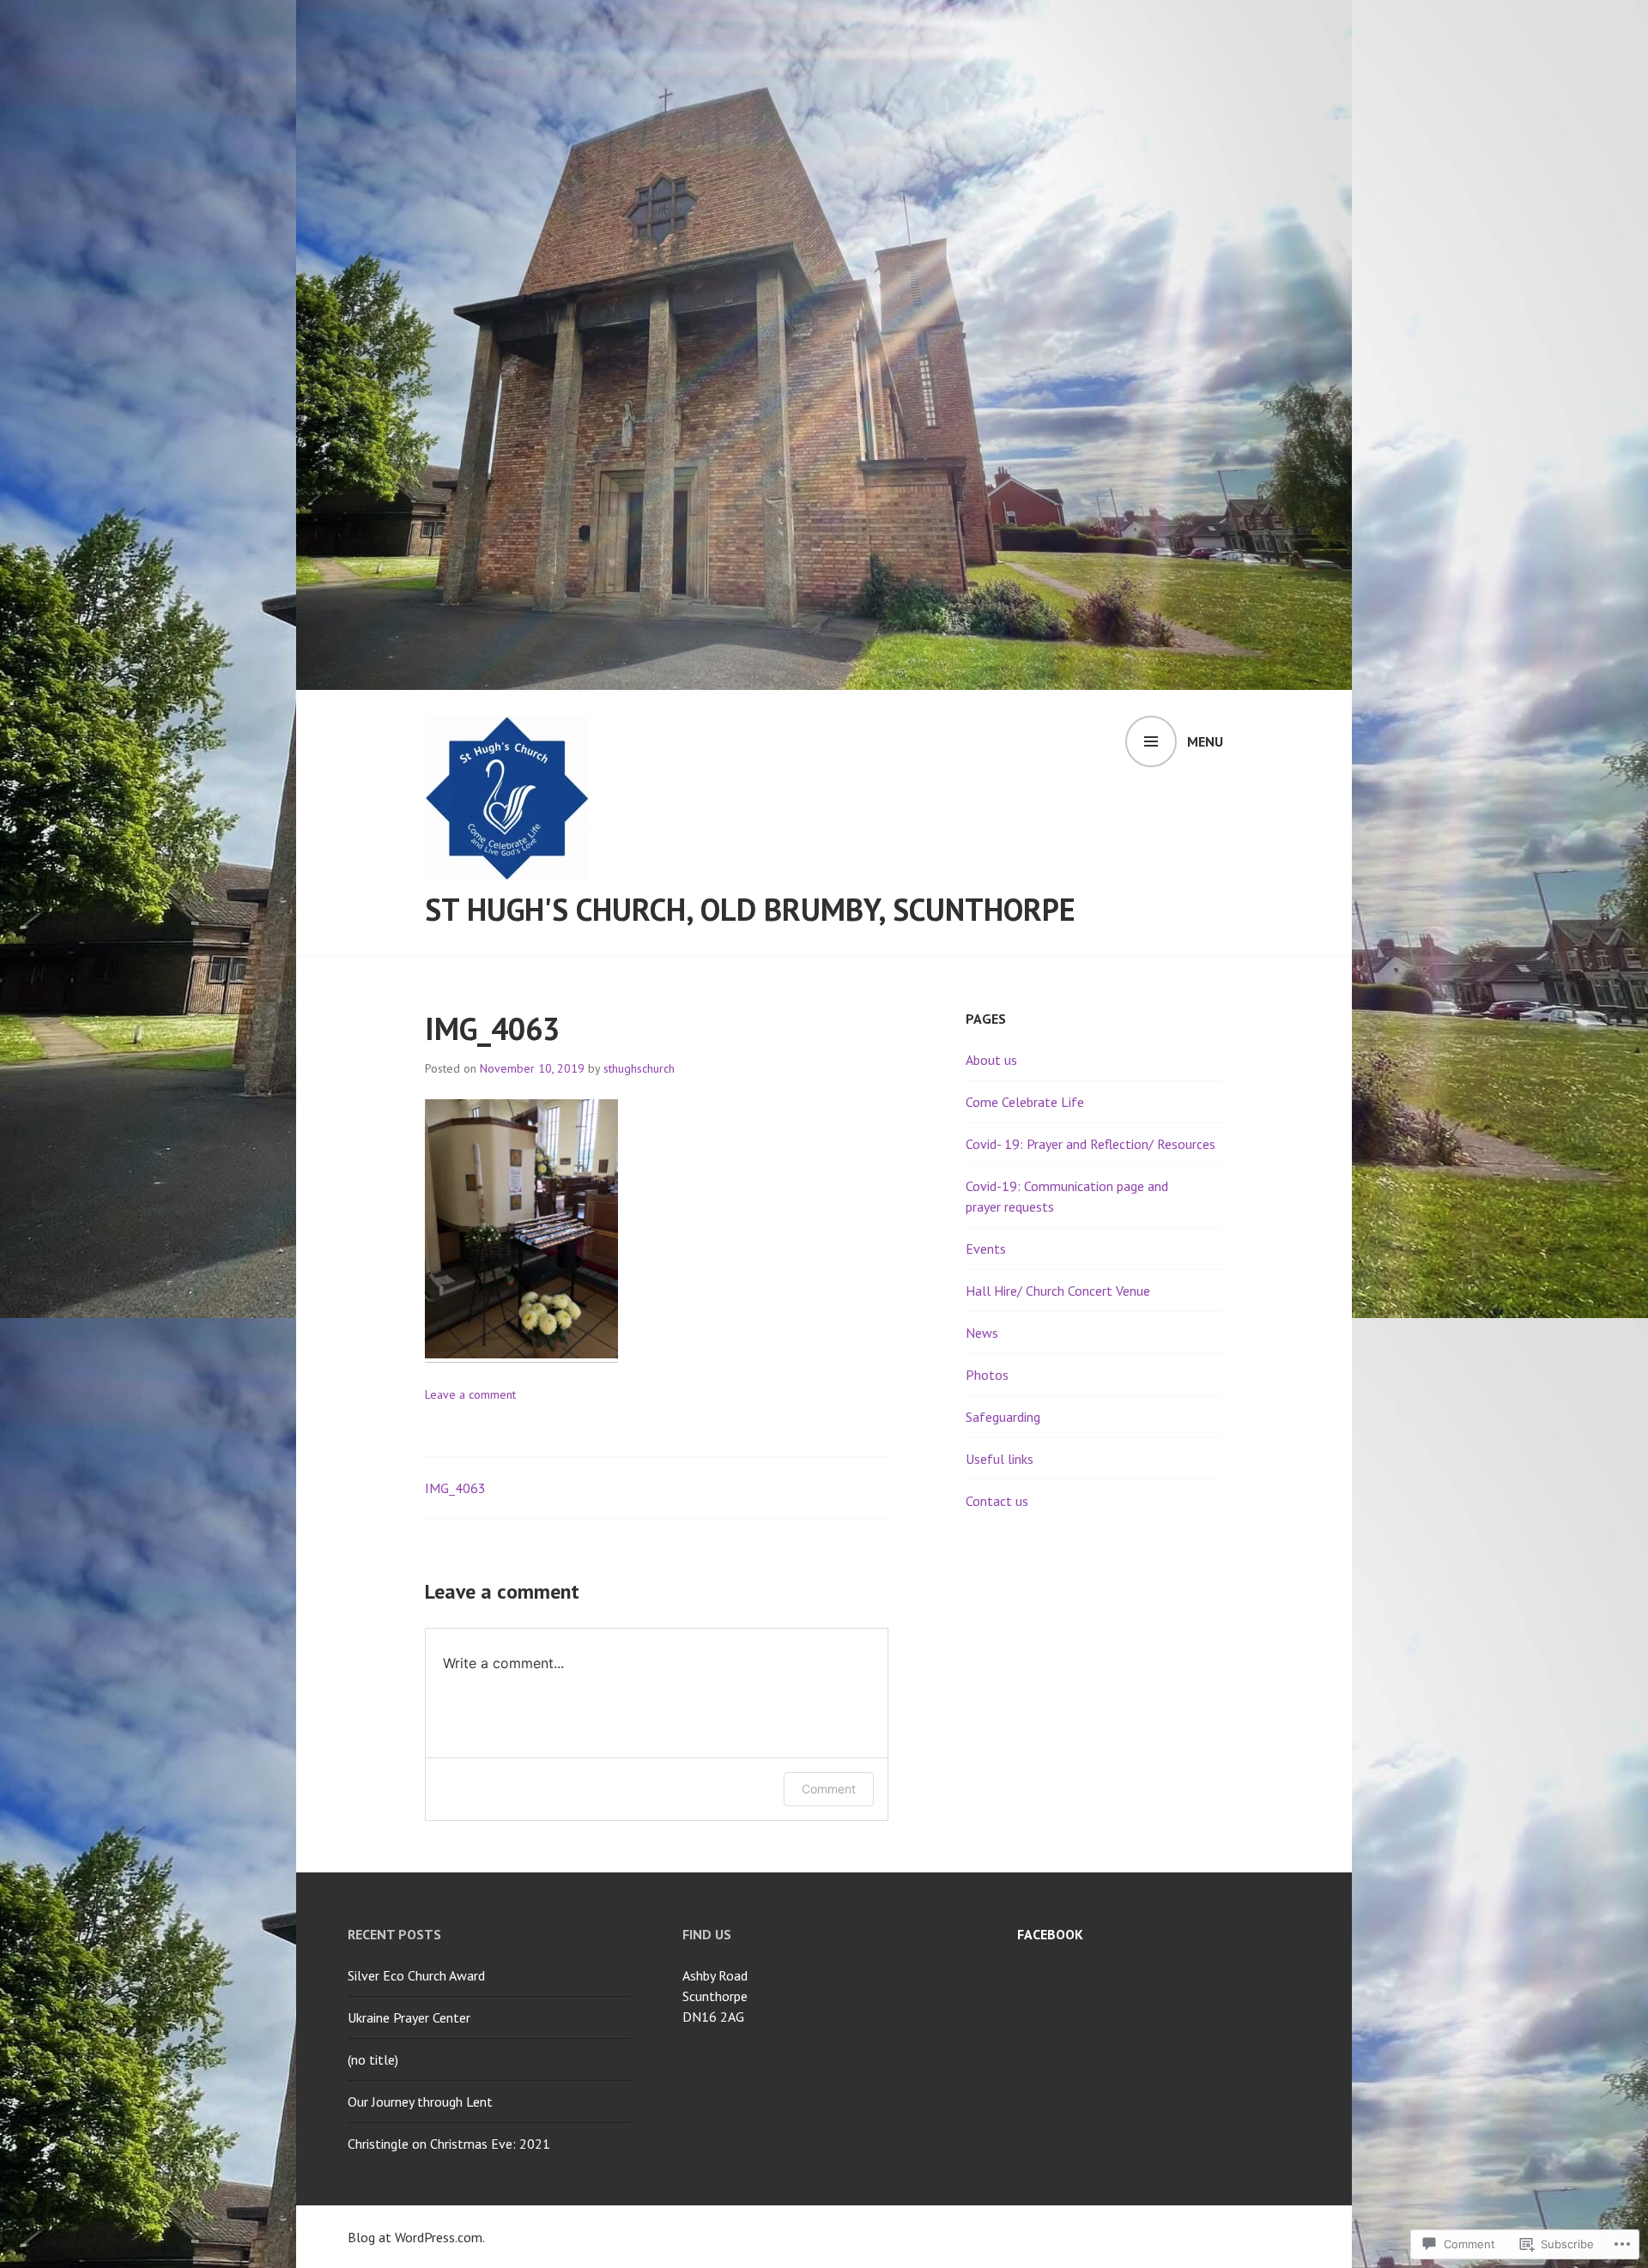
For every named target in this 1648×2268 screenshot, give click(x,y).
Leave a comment (470, 1394)
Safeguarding (1003, 1417)
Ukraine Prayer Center (409, 2017)
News (982, 1333)
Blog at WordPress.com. (416, 2237)
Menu (1205, 741)
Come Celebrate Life (1025, 1102)
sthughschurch (639, 1068)
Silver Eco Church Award (416, 1975)
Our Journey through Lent (420, 2102)
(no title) (373, 2059)
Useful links (1000, 1459)
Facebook (1050, 1934)
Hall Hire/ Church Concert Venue (1058, 1291)
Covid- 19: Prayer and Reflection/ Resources (1091, 1144)
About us (991, 1060)
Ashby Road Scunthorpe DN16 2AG (715, 1996)
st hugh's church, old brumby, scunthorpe (750, 909)
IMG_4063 (455, 1488)
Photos (987, 1375)
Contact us (997, 1501)
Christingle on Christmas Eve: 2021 (449, 2144)
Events (986, 1249)
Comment (829, 1789)
